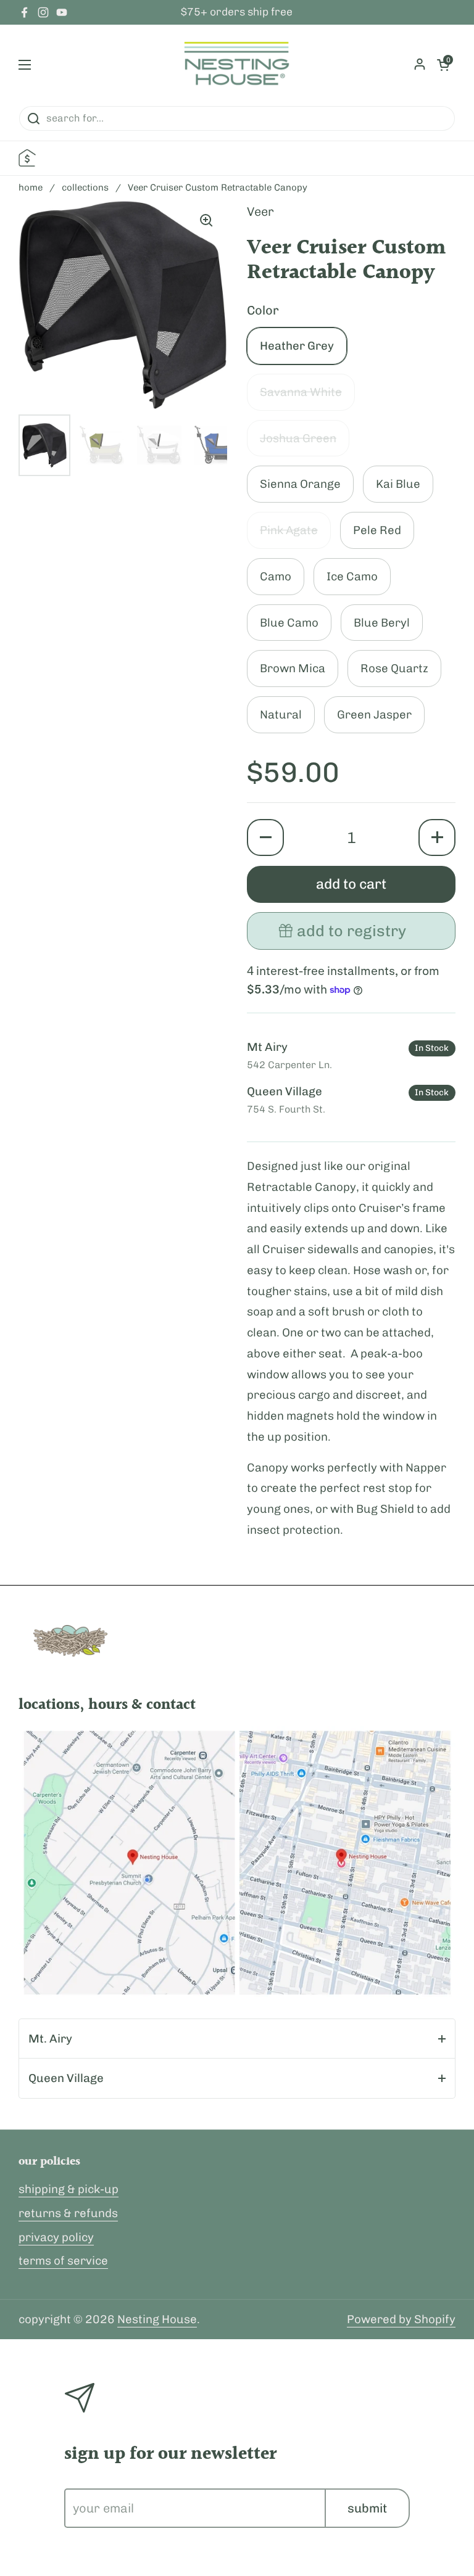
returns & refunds (68, 2213)
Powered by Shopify (401, 2319)
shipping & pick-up (69, 2189)
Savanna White (301, 392)
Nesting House (157, 2319)
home (31, 187)
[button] (265, 837)
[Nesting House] (237, 65)
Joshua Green (298, 438)
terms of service (63, 2261)
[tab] (237, 2039)
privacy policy (56, 2237)
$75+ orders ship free (237, 12)
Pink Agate (289, 530)
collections (85, 187)
